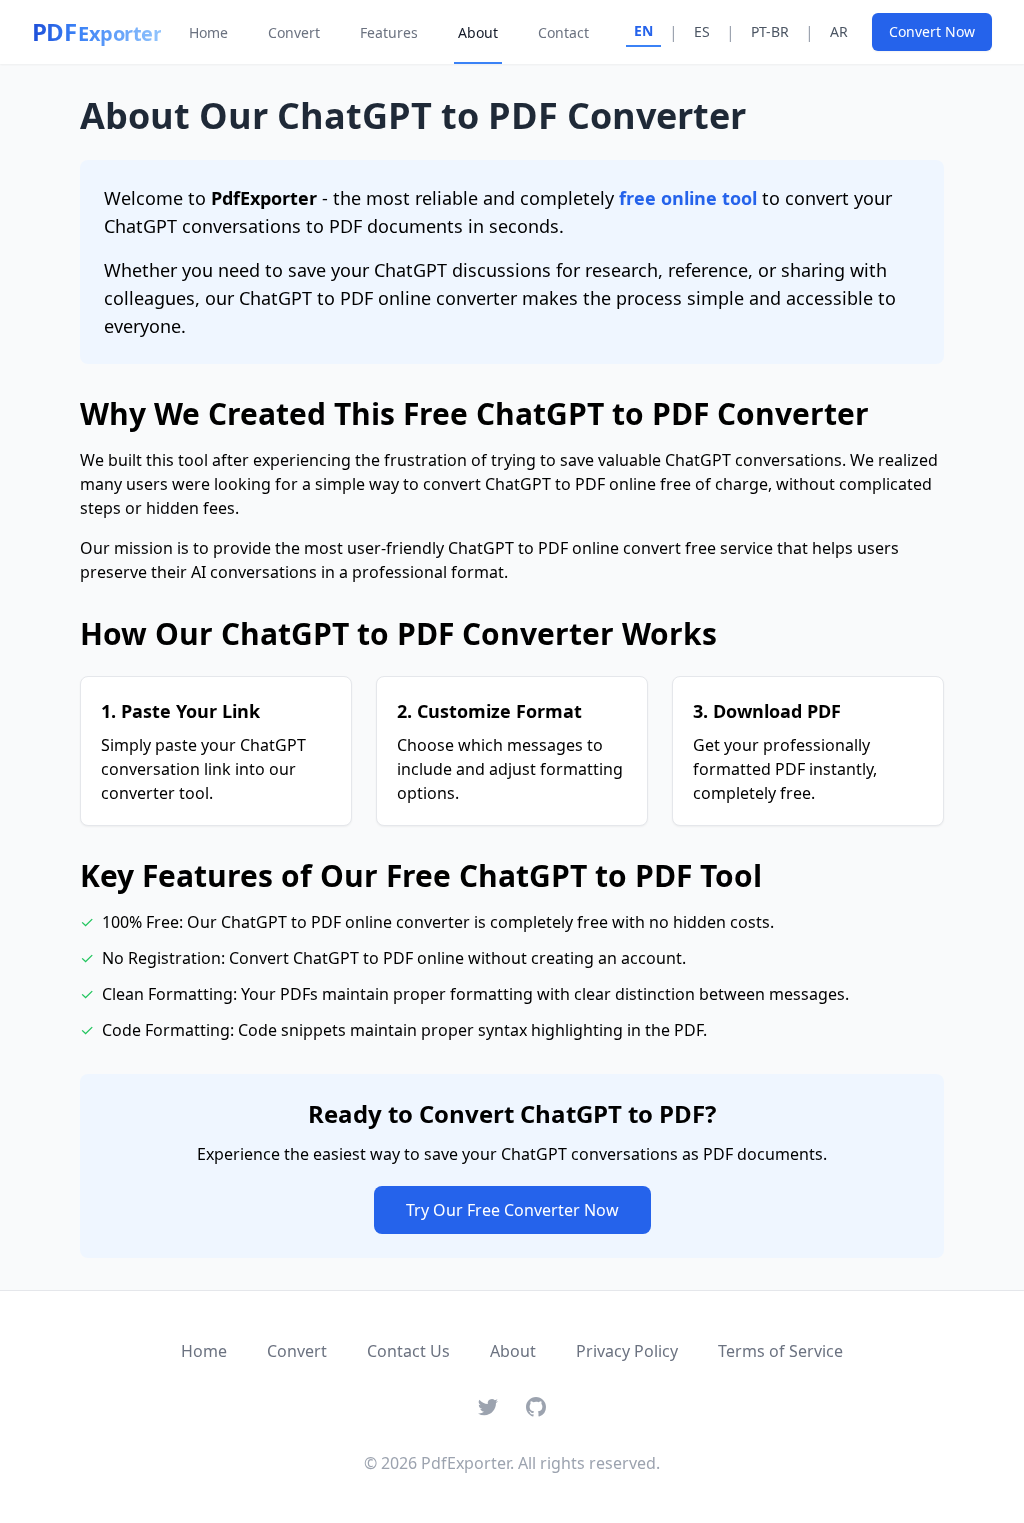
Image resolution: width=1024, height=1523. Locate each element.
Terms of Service (780, 1351)
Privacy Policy (627, 1351)
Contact (563, 32)
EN (643, 30)
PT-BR (770, 31)
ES (702, 31)
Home (208, 32)
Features (389, 32)
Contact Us (408, 1351)
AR (839, 31)
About (478, 32)
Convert (294, 32)
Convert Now (932, 31)
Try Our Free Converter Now (512, 1210)
